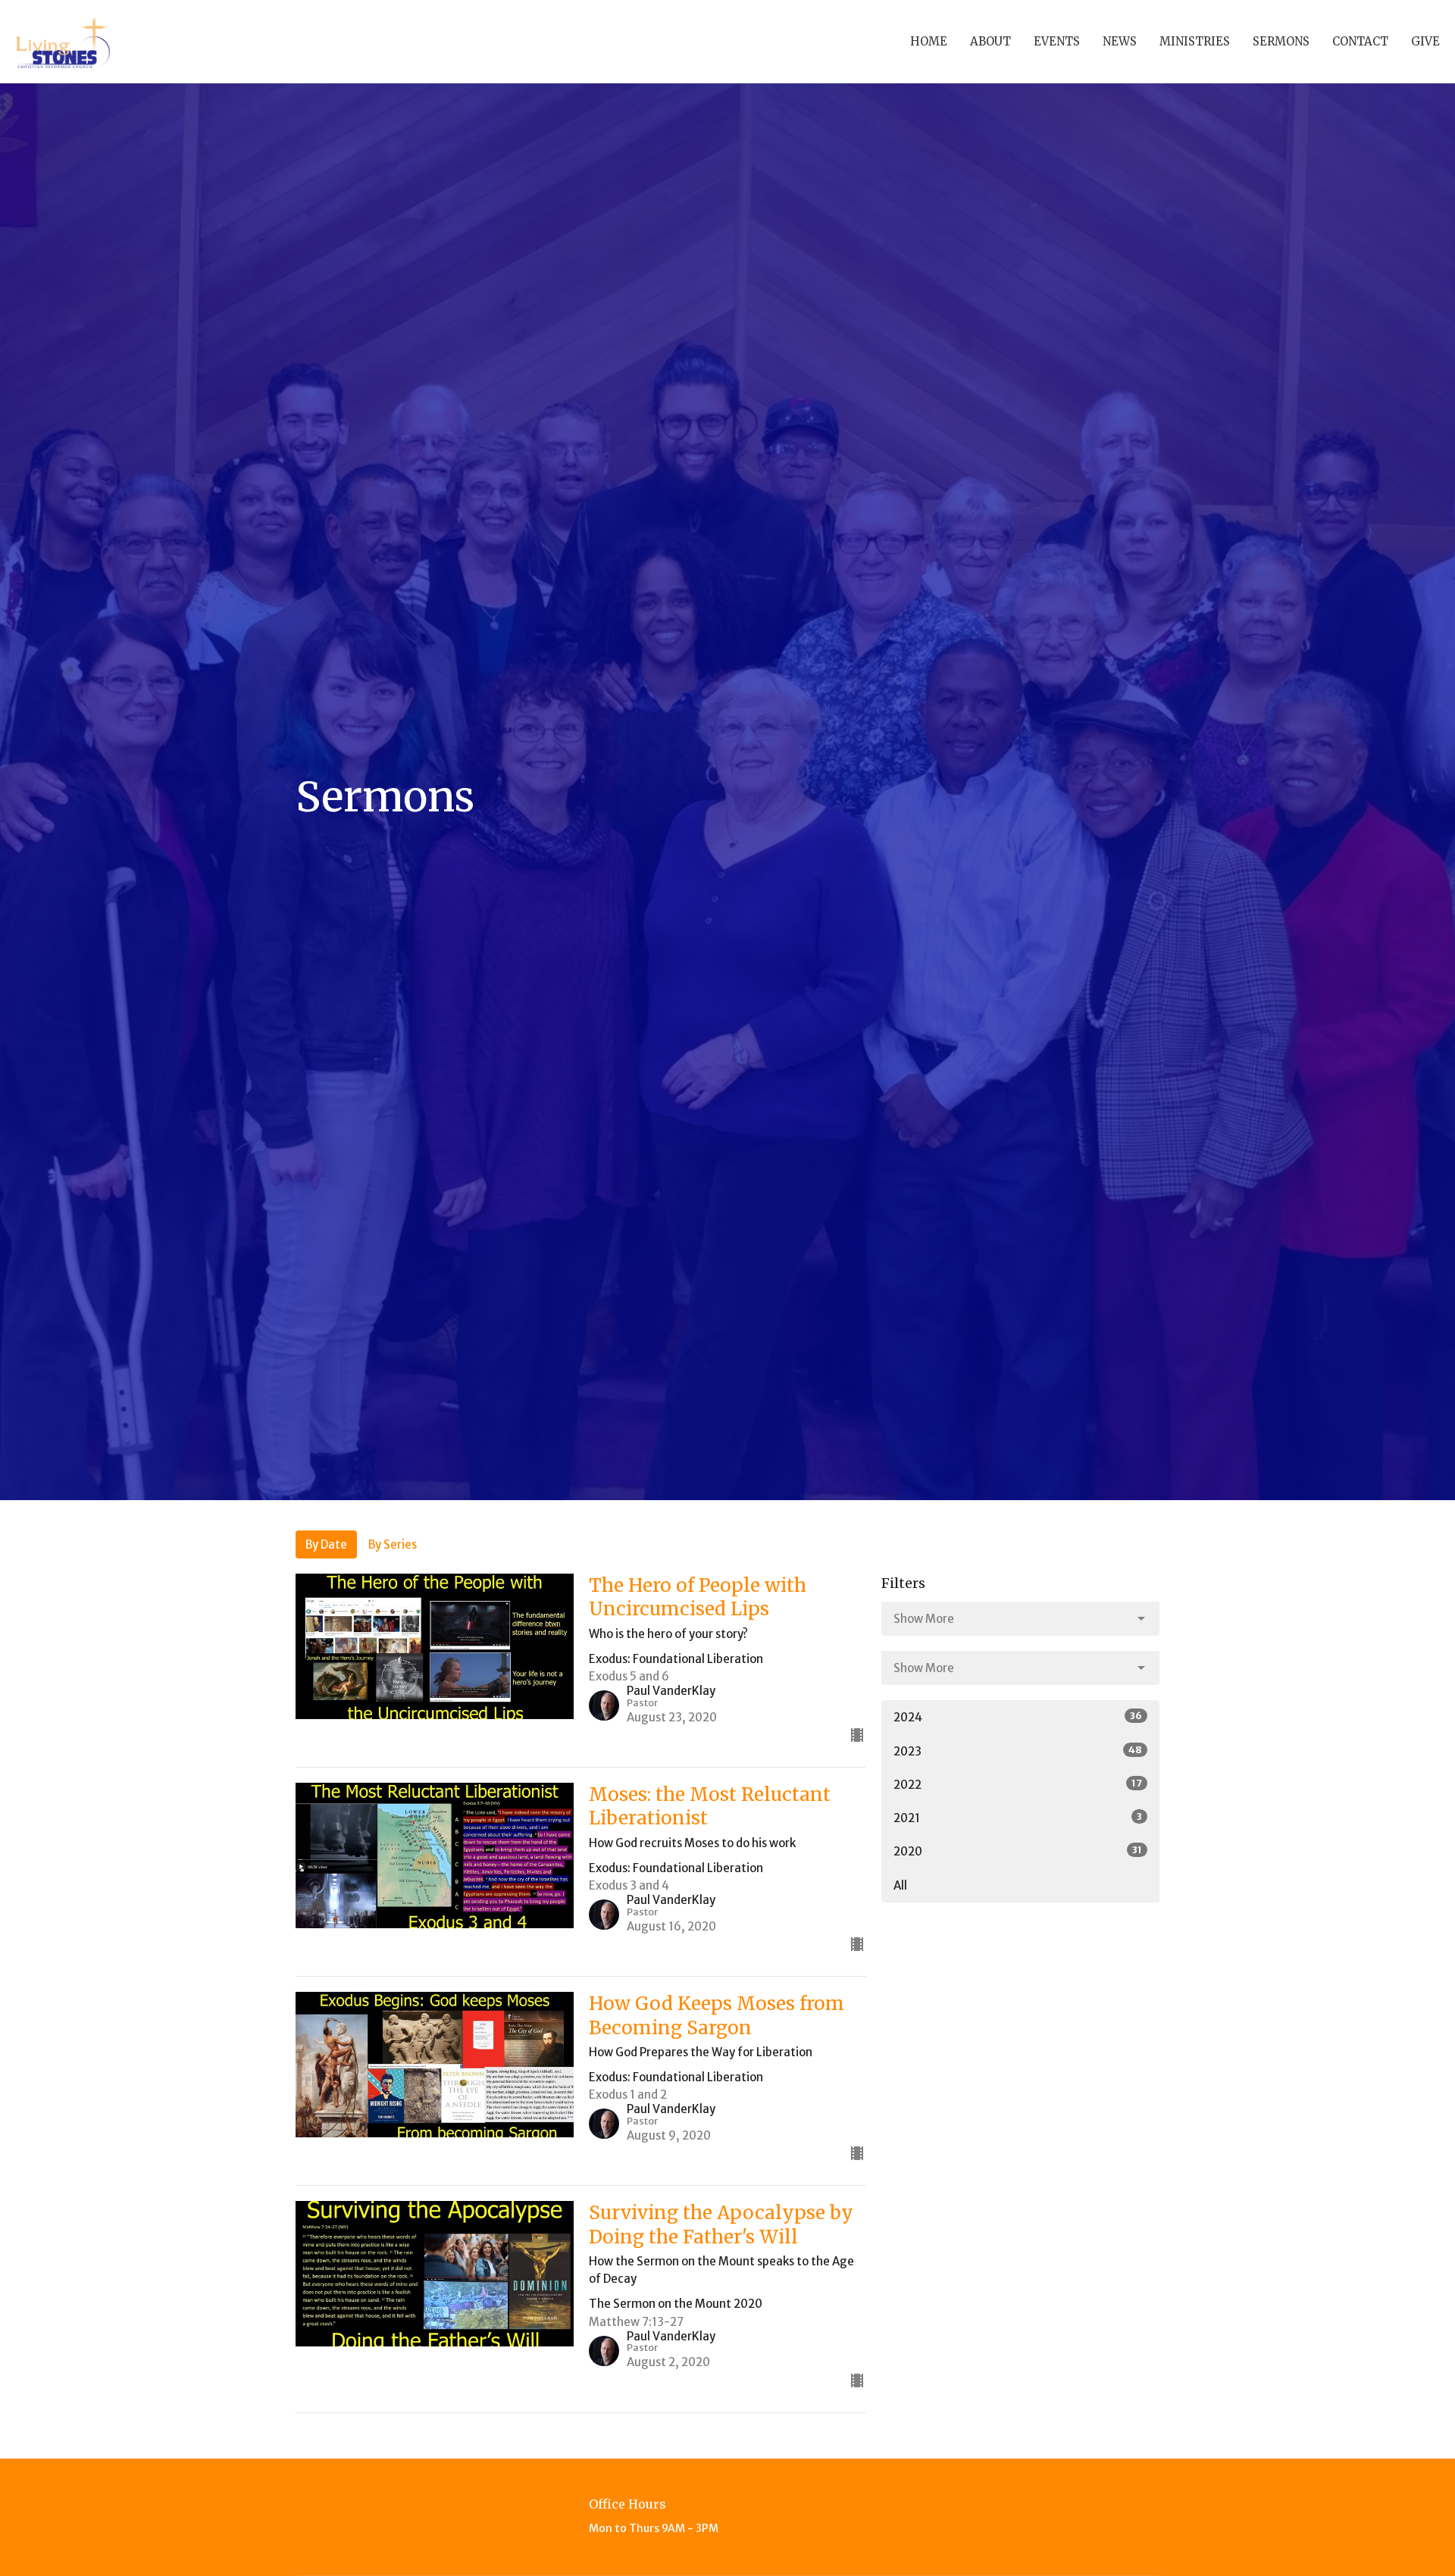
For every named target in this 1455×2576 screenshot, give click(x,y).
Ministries (1195, 41)
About (990, 41)
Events (1057, 41)
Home (929, 41)
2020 (1018, 1851)
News (1120, 41)
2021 (1018, 1818)
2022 (1018, 1784)
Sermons (1281, 41)
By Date (326, 1544)
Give (1425, 41)
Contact (1360, 41)
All (900, 1885)
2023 (1018, 1751)
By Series (393, 1544)
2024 (1018, 1717)
